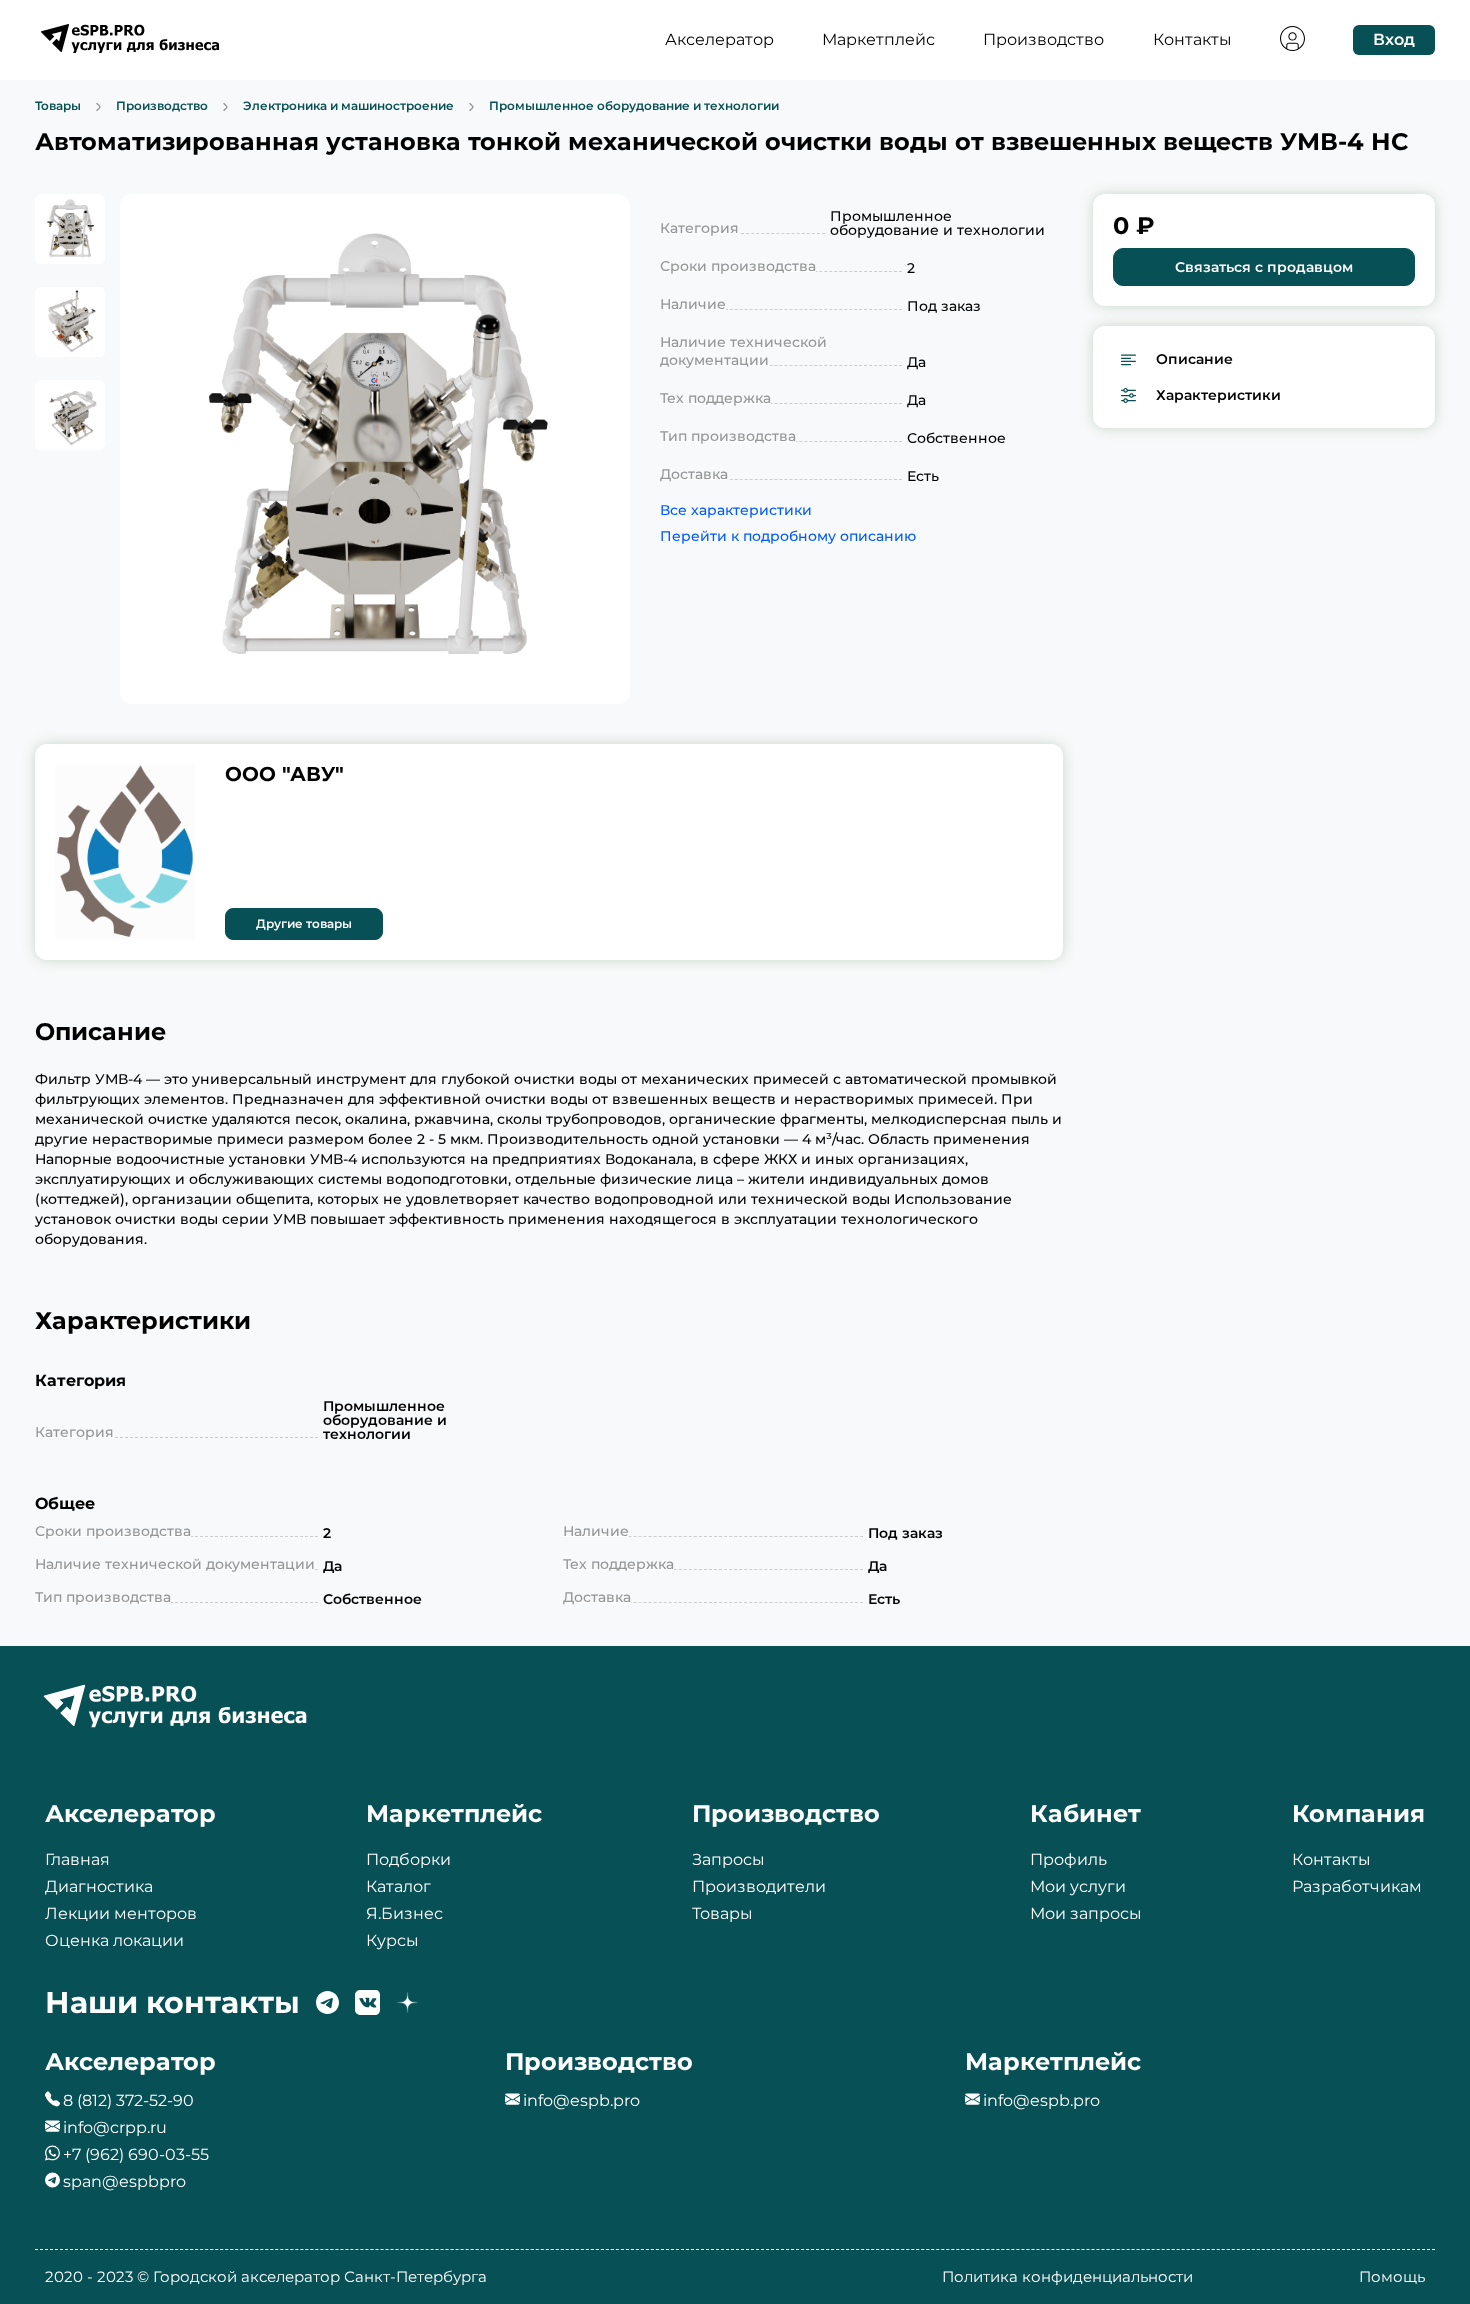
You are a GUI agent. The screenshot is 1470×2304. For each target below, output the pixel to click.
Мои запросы (1086, 1913)
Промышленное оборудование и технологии (634, 106)
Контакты (1192, 40)
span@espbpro (124, 2181)
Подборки (408, 1859)
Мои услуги (1078, 1886)
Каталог (398, 1886)
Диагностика (99, 1886)
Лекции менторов (121, 1913)
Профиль (1068, 1859)
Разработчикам (1357, 1886)
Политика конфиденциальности (1067, 2276)
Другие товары (304, 923)
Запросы (728, 1859)
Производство (1043, 40)
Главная (77, 1859)
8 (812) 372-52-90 (128, 2100)
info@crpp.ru (115, 2127)
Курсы (392, 1940)
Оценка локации (114, 1940)
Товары (58, 106)
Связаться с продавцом (1264, 267)
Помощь (1392, 2276)
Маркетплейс (878, 40)
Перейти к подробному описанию (740, 536)
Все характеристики (736, 510)
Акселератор (719, 40)
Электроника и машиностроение (348, 106)
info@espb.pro (581, 2100)
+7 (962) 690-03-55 (136, 2154)
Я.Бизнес (404, 1913)
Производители (759, 1886)
